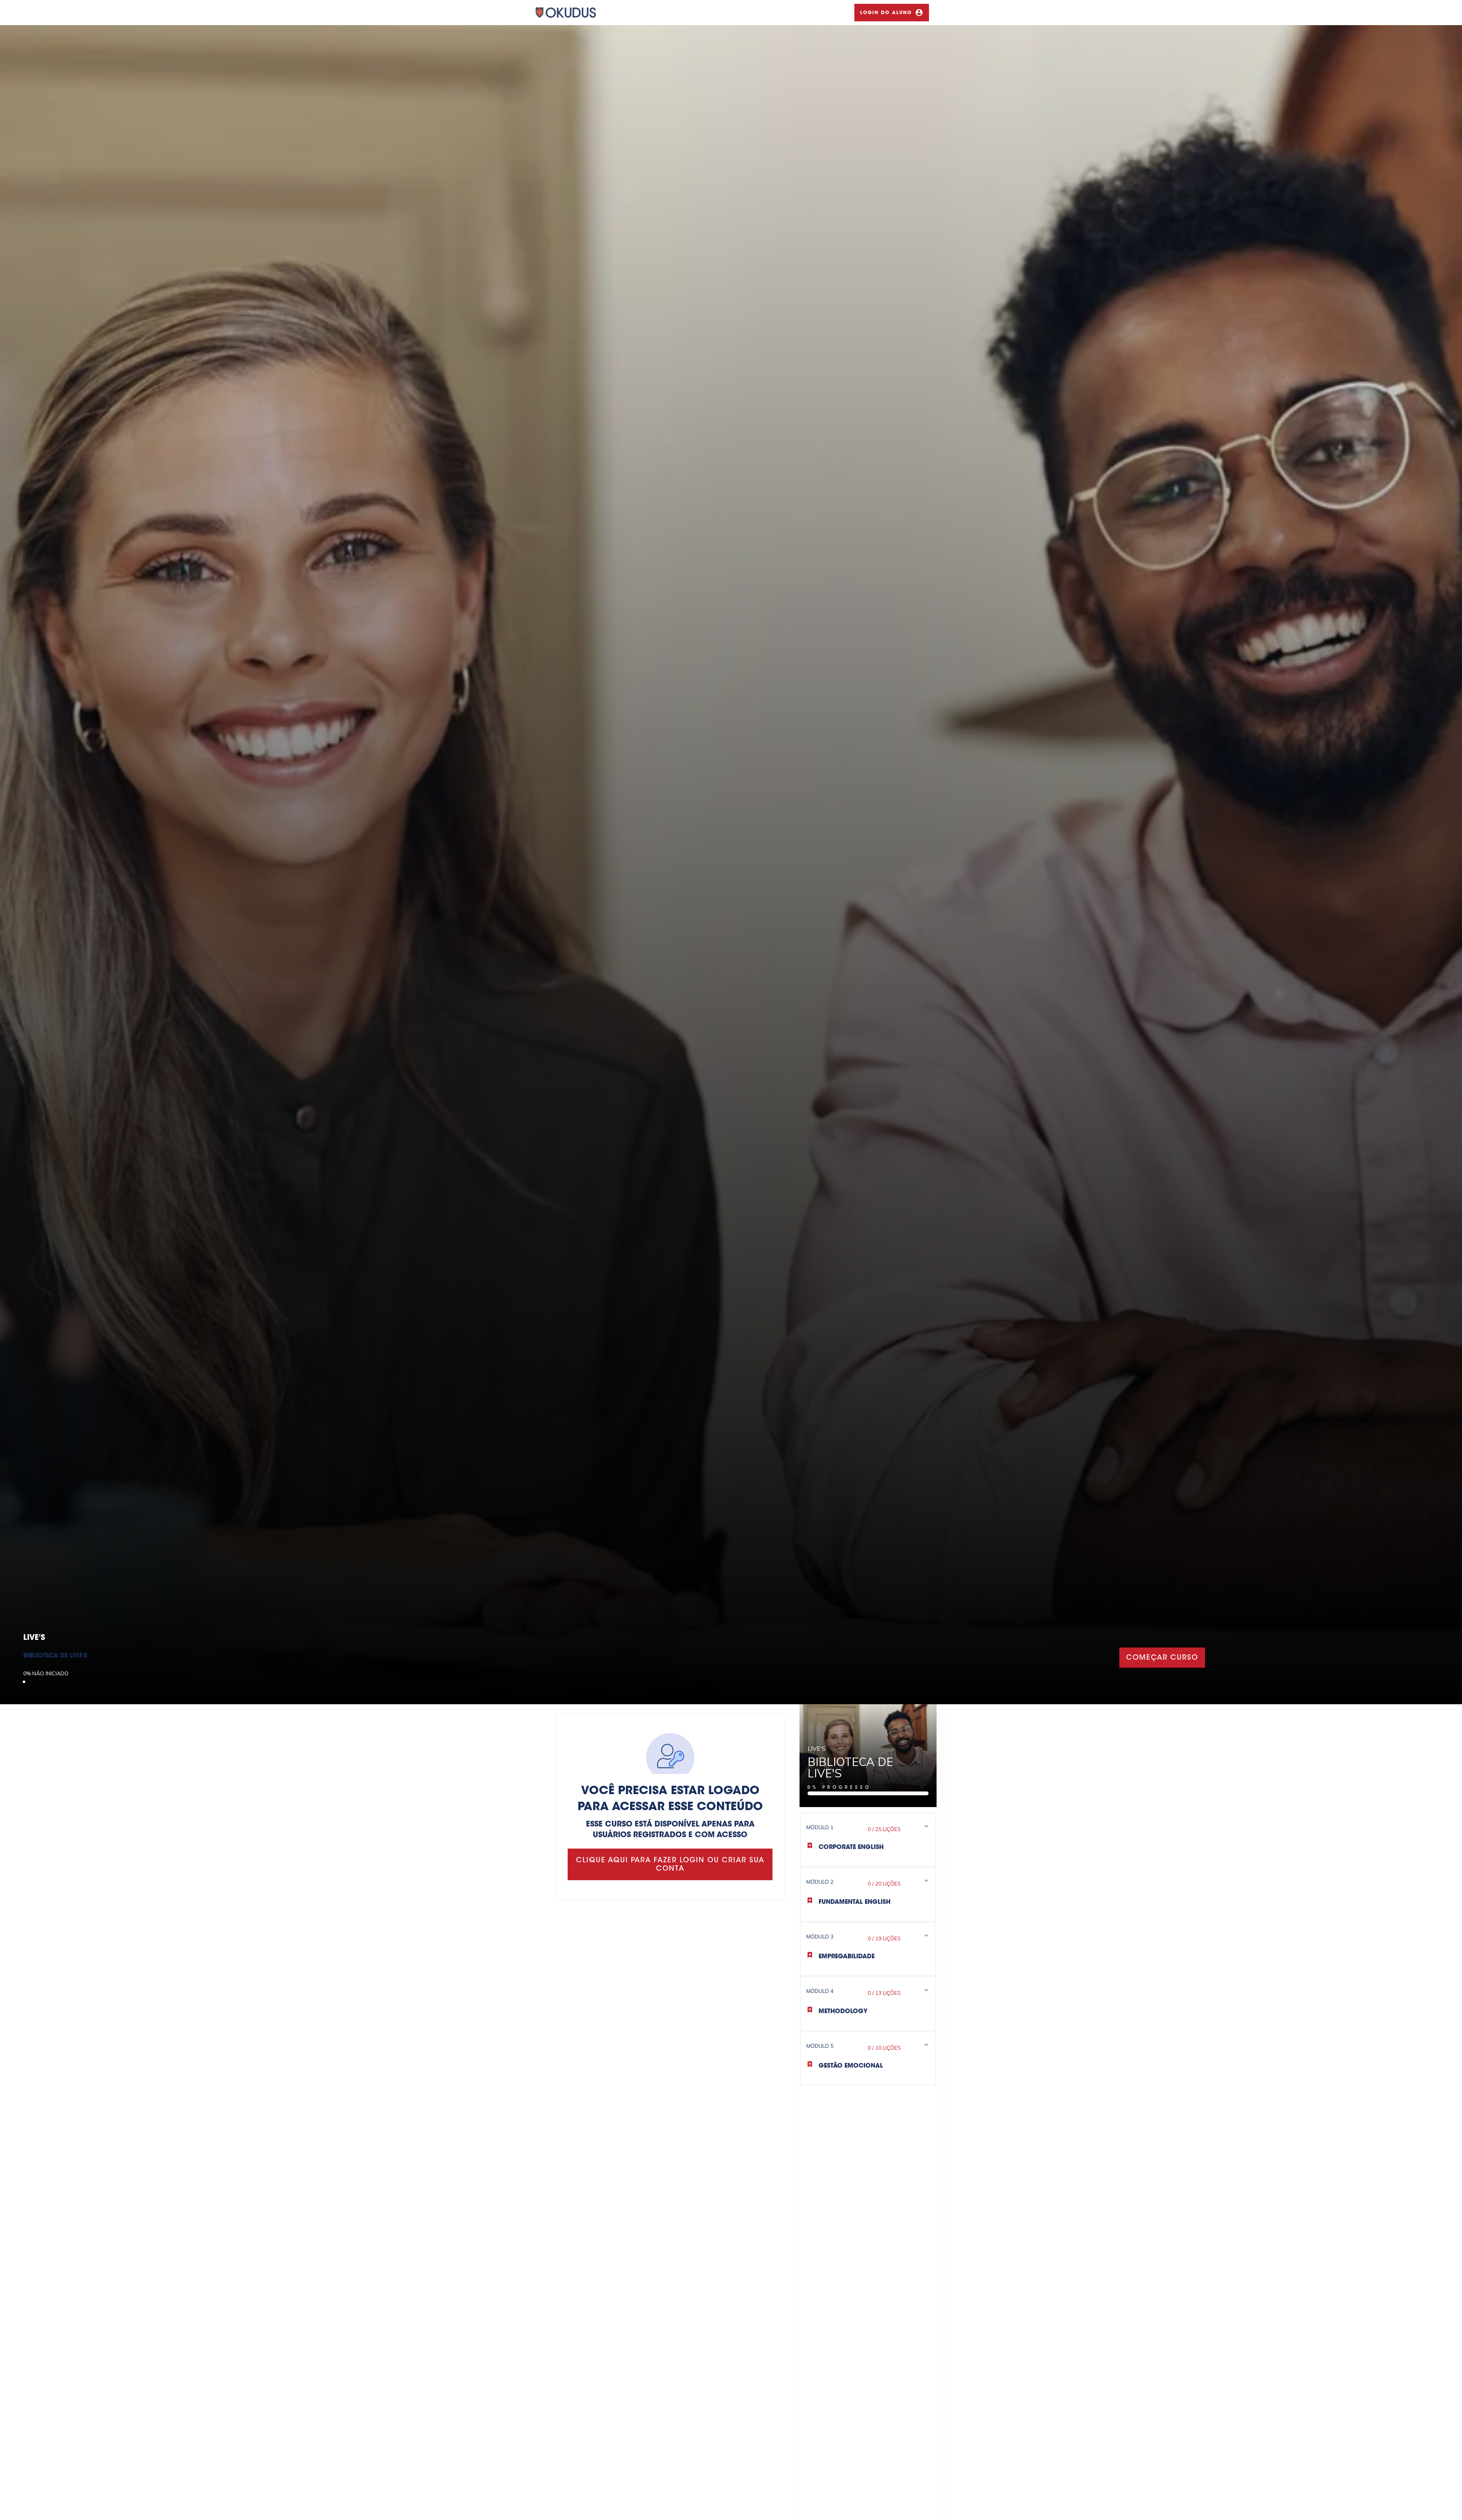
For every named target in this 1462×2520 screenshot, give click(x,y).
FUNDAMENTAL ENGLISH (855, 1902)
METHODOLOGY (843, 2012)
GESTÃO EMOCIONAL (851, 2066)
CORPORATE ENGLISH (851, 1847)
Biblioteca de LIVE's (55, 1656)
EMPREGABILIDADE (847, 1957)
